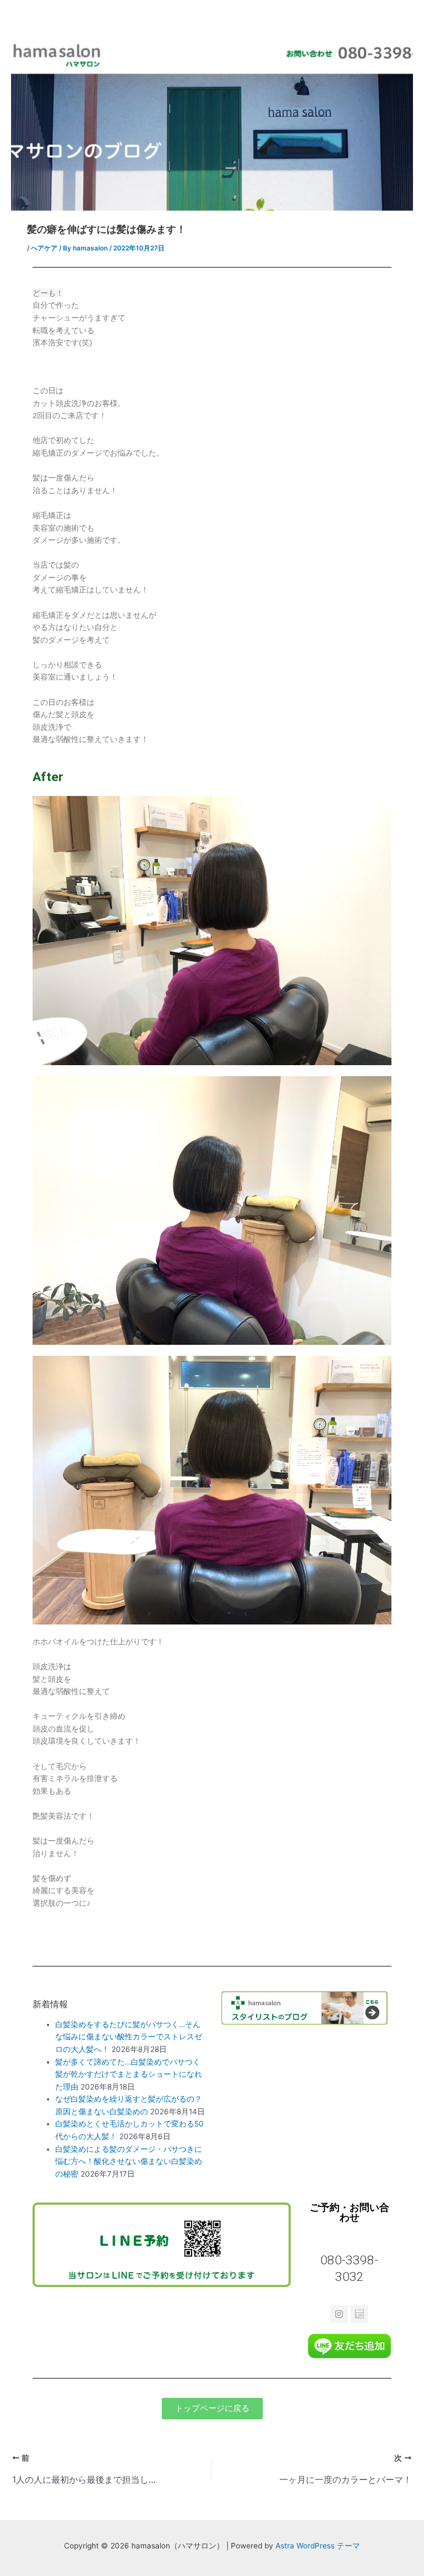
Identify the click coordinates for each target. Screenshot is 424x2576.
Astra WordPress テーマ (318, 2546)
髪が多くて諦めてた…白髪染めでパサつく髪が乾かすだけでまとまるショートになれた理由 (129, 2074)
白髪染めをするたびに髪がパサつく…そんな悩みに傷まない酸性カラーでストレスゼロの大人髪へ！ (129, 2037)
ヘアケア (44, 248)
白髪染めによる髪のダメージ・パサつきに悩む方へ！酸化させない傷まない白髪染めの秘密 (129, 2161)
